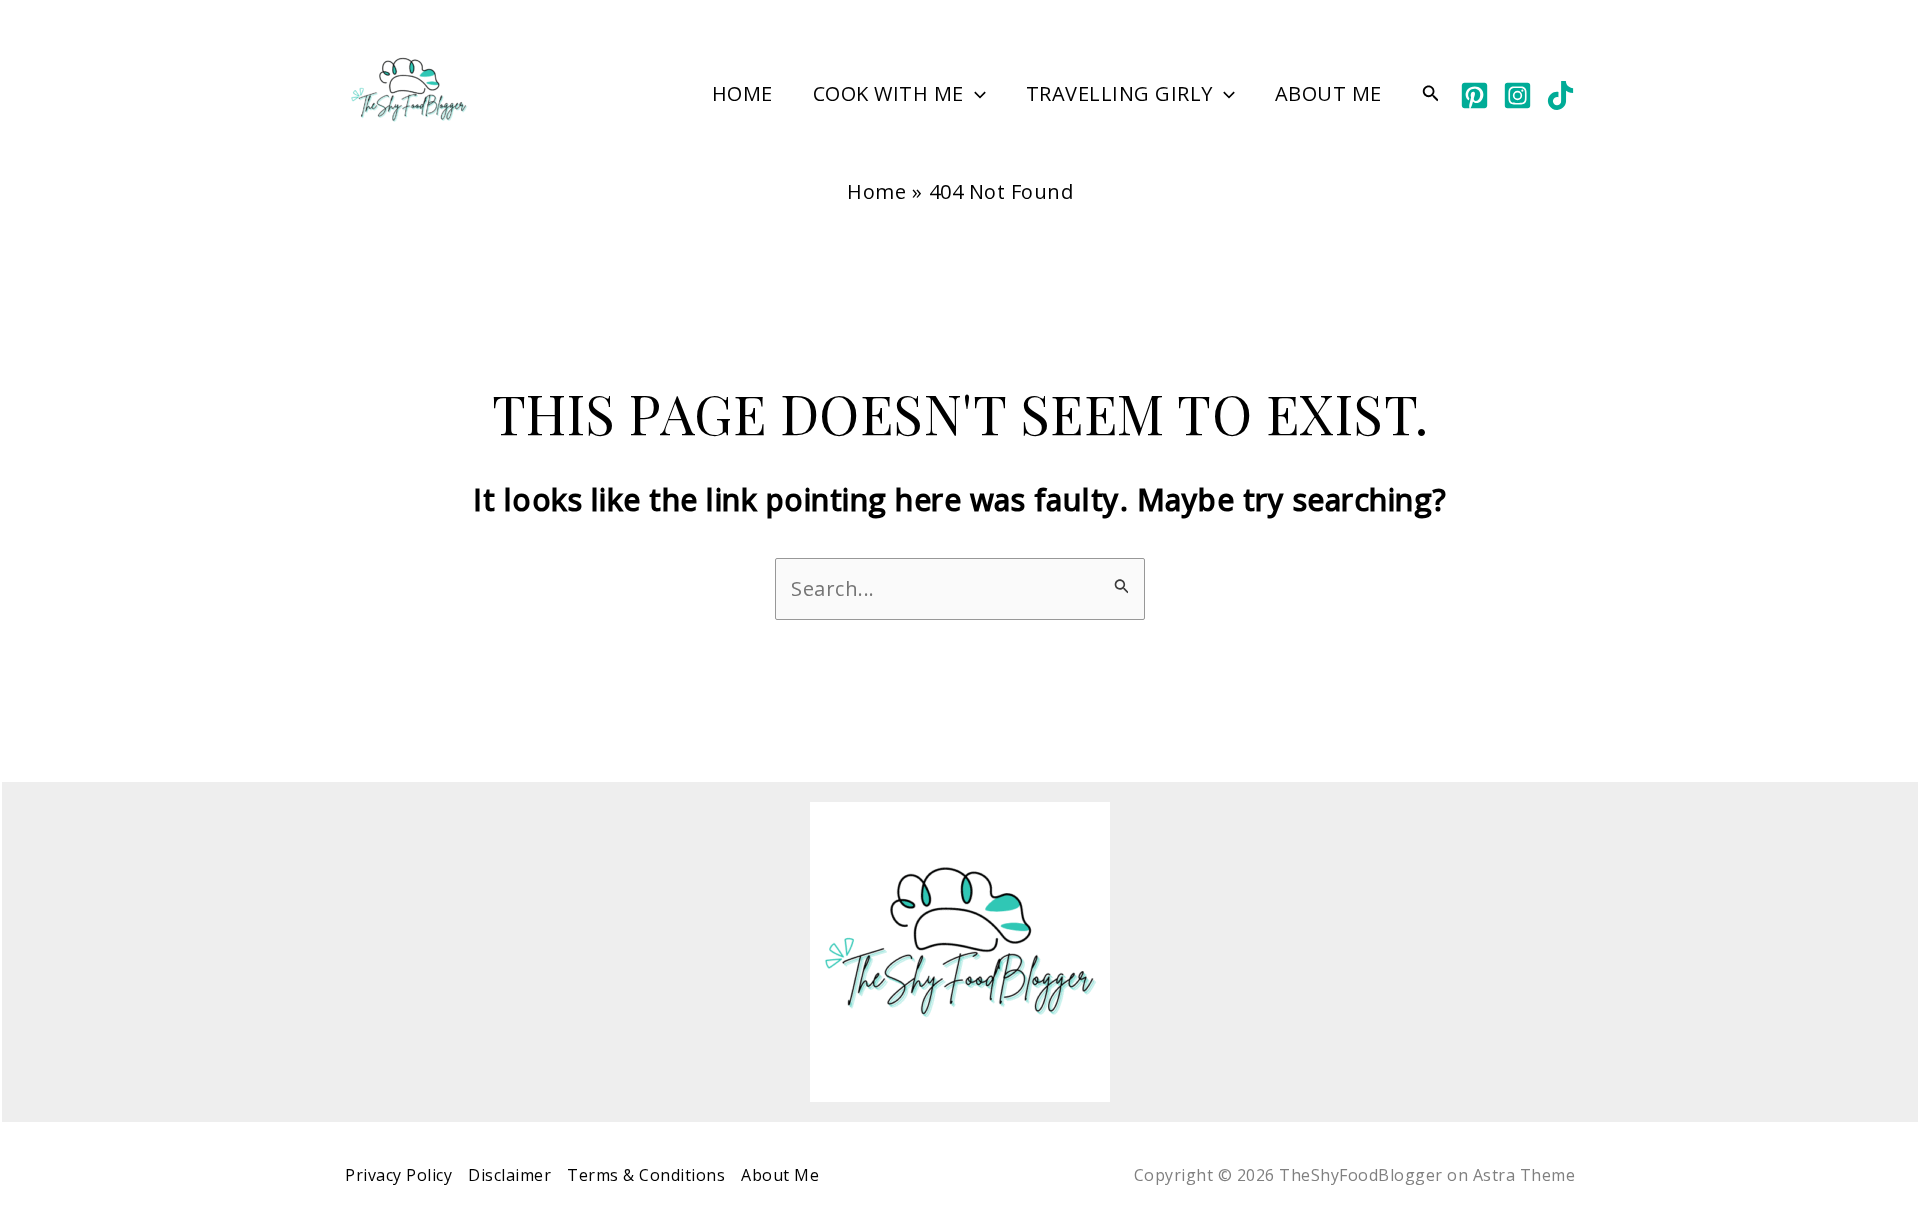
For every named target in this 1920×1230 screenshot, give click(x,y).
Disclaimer (509, 1175)
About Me (1328, 93)
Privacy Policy (398, 1175)
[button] (975, 94)
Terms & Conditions (646, 1175)
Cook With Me (888, 93)
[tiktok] (1560, 95)
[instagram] (1517, 95)
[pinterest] (1474, 95)
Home (742, 93)
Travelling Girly (1119, 93)
